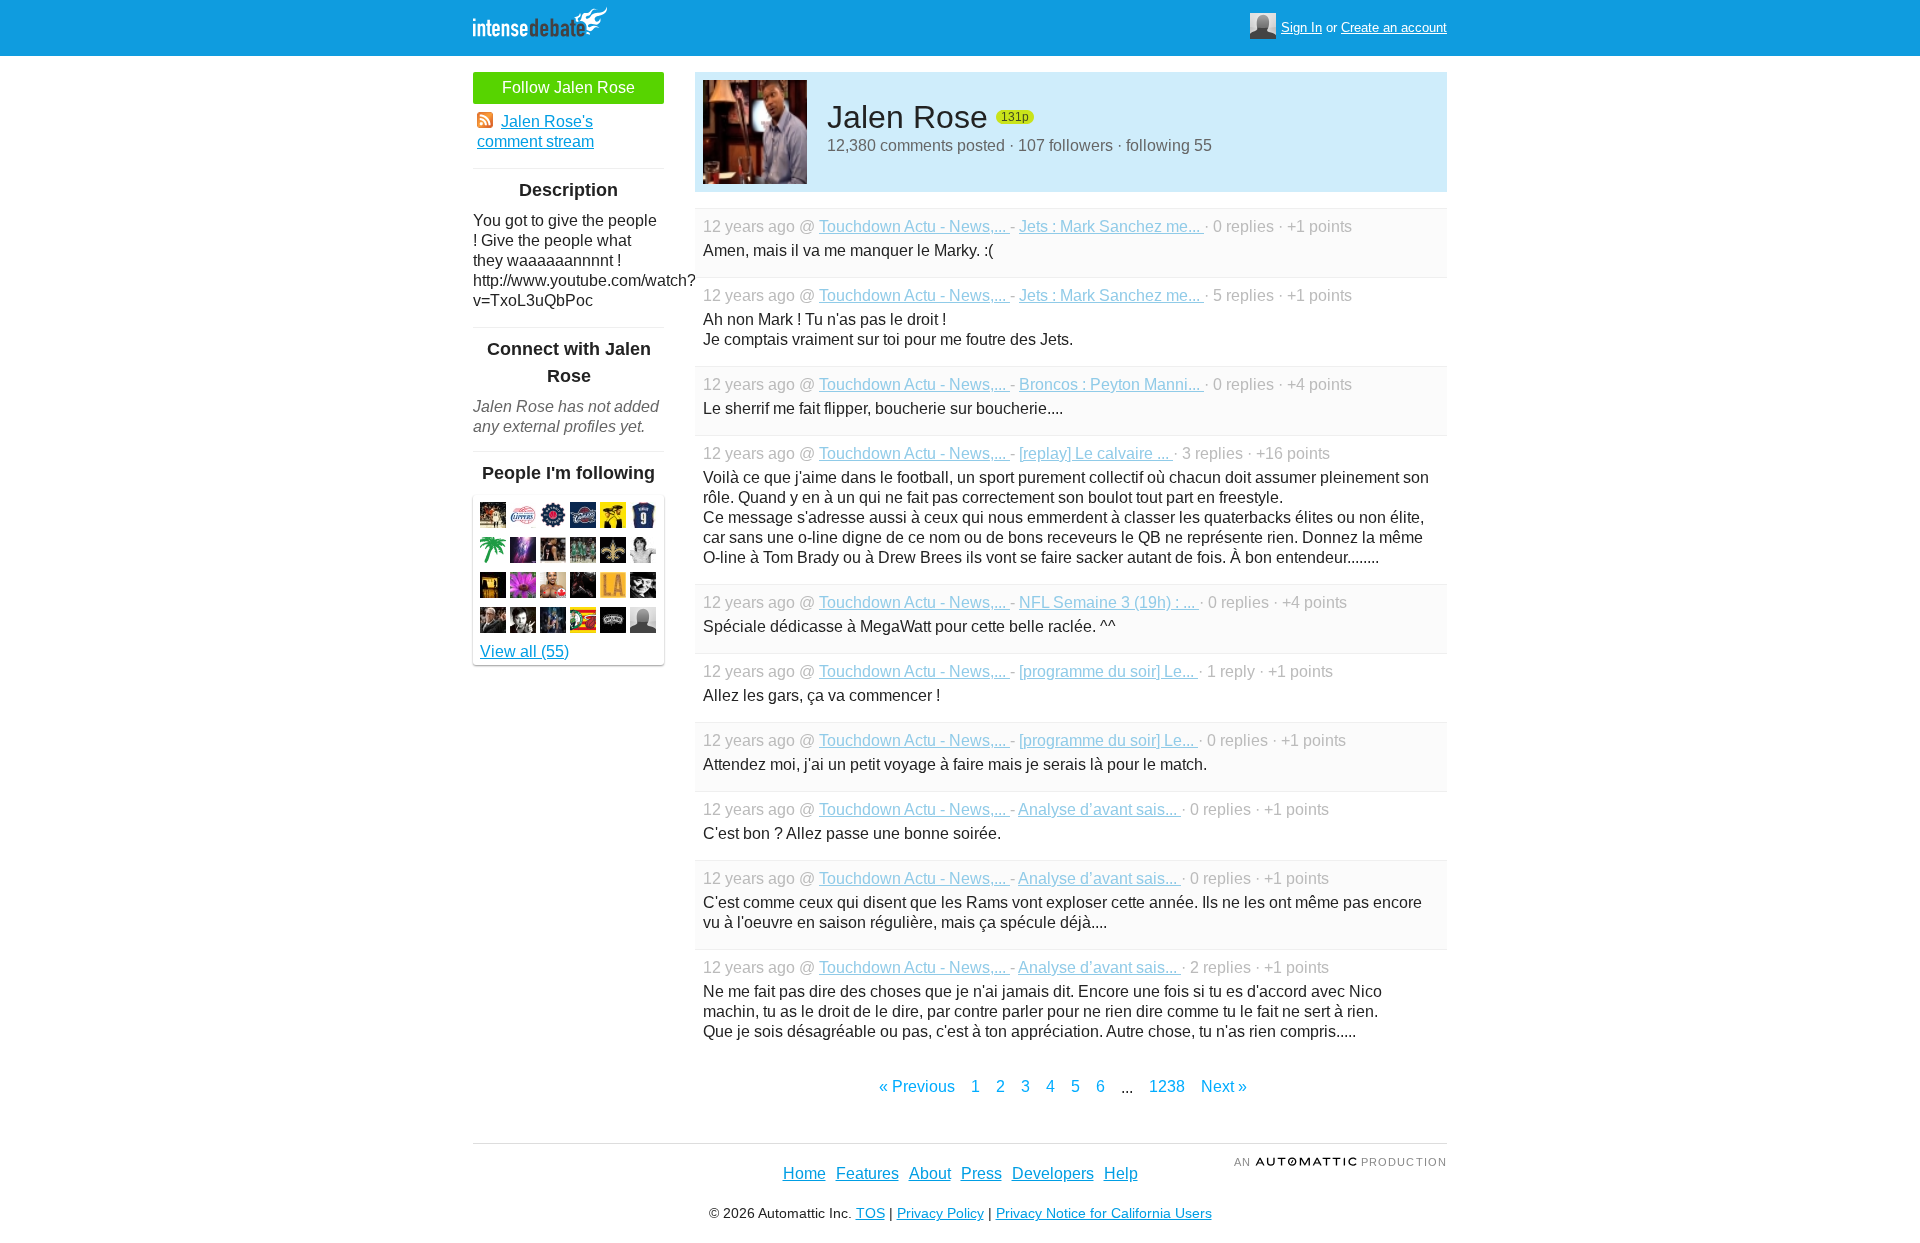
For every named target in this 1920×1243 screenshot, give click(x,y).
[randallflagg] (613, 517)
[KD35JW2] (553, 622)
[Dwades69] (523, 552)
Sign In (1301, 27)
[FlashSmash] (583, 587)
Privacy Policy (940, 1213)
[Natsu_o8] (613, 587)
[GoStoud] (583, 517)
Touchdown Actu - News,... (914, 226)
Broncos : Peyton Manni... (1111, 384)
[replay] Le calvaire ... (1096, 453)
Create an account (1394, 27)
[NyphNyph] (613, 622)
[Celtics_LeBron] (583, 552)
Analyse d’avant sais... (1099, 809)
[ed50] (553, 517)
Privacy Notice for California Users (1104, 1213)
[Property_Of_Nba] (523, 517)
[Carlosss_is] (523, 587)
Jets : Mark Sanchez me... (1111, 226)
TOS (870, 1213)
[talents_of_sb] (523, 622)
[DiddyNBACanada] (553, 587)
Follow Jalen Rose (568, 87)
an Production (1340, 1162)
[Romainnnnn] (643, 517)
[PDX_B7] (553, 552)
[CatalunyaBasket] (583, 622)
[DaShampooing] (613, 552)
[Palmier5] (493, 552)
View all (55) (524, 651)
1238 (1167, 1086)
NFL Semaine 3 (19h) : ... (1109, 602)
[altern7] (643, 587)
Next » (1224, 1086)
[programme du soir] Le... (1108, 671)
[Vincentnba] (493, 587)
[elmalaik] (643, 552)
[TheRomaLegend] (493, 622)
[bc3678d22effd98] (493, 517)
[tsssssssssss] (643, 622)
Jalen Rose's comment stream (535, 131)
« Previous (917, 1086)
